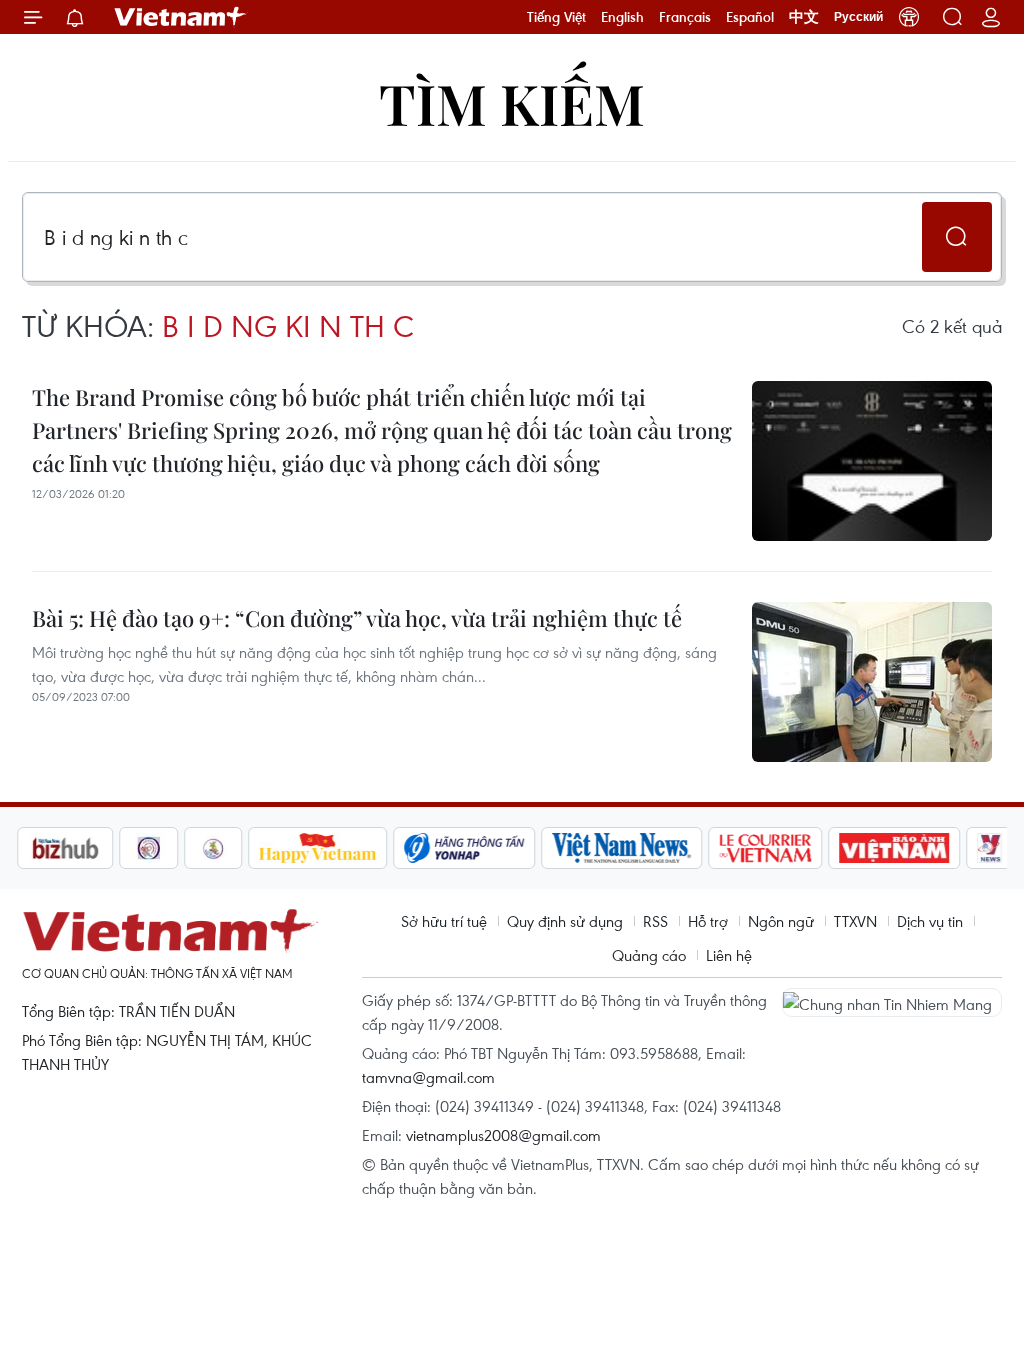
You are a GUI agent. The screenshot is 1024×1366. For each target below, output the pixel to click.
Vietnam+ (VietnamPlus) (181, 17)
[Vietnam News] (622, 848)
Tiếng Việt (556, 17)
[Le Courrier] (766, 848)
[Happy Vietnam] (318, 848)
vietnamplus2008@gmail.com (503, 1135)
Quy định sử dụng (565, 921)
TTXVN (855, 921)
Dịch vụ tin (930, 921)
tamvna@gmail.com (428, 1077)
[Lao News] (149, 848)
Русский (858, 17)
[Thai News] (214, 848)
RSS (655, 921)
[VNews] (990, 848)
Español (750, 17)
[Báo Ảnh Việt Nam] (895, 848)
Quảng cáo (649, 955)
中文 (804, 17)
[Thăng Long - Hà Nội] (909, 17)
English (622, 17)
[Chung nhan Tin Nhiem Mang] (892, 1002)
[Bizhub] (65, 848)
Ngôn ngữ (781, 921)
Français (685, 17)
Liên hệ (729, 955)
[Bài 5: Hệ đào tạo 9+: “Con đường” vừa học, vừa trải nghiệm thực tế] (872, 682)
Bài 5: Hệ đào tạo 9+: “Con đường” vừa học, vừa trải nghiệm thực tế (357, 618)
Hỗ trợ (708, 921)
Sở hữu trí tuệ (444, 921)
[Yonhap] (465, 848)
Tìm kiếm (512, 102)
